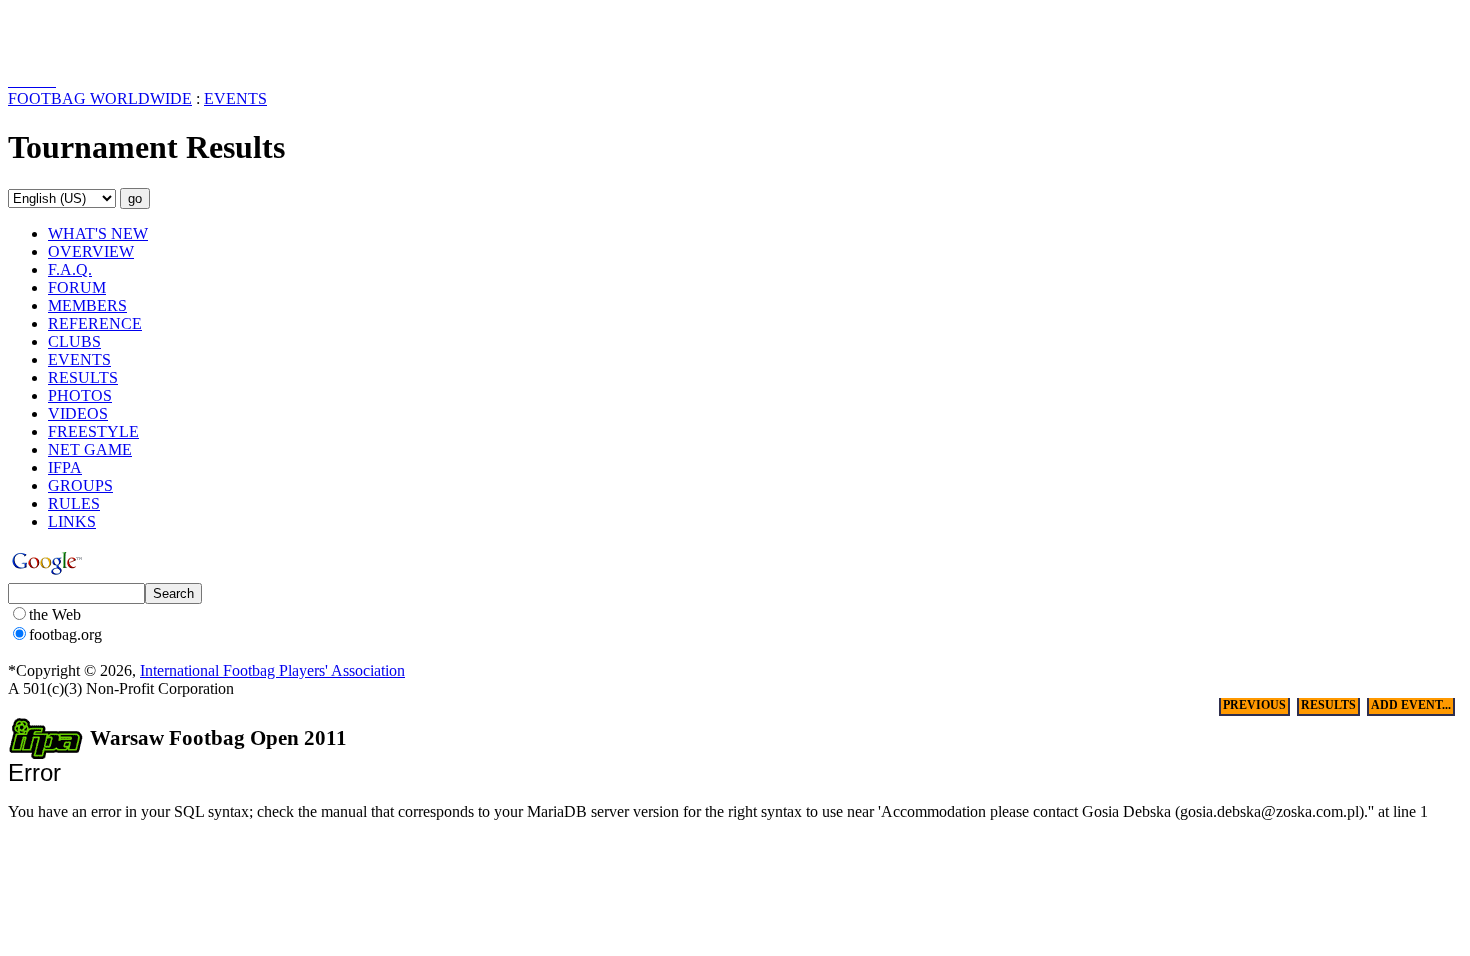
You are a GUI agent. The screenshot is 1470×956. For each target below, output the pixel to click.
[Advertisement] (125, 38)
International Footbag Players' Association (272, 670)
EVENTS (235, 98)
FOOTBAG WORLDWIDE (100, 98)
